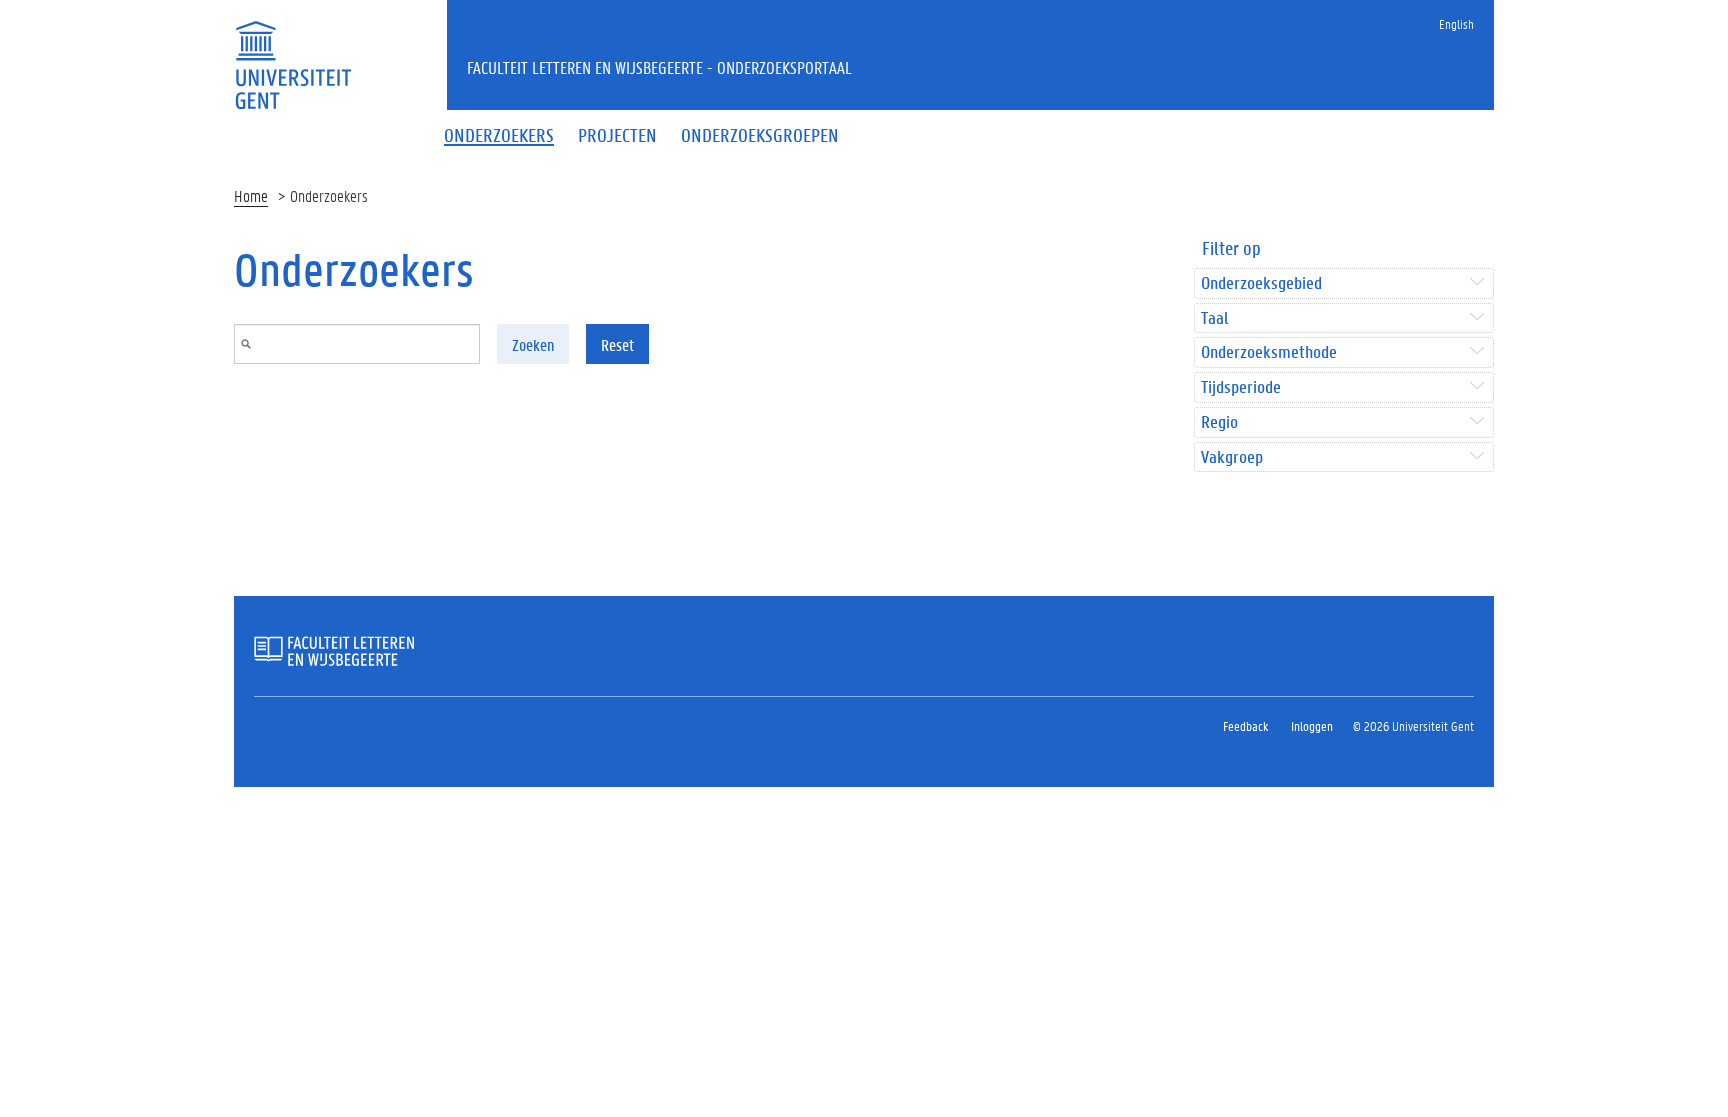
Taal (1214, 318)
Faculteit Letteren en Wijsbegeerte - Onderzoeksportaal (659, 67)
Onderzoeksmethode (1269, 352)
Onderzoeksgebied (1261, 283)
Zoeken (533, 344)
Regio (1219, 422)
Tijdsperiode (1241, 387)
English (1456, 23)
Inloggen (1312, 725)
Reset (617, 344)
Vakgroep (1232, 457)
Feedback (1245, 725)
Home (251, 195)
